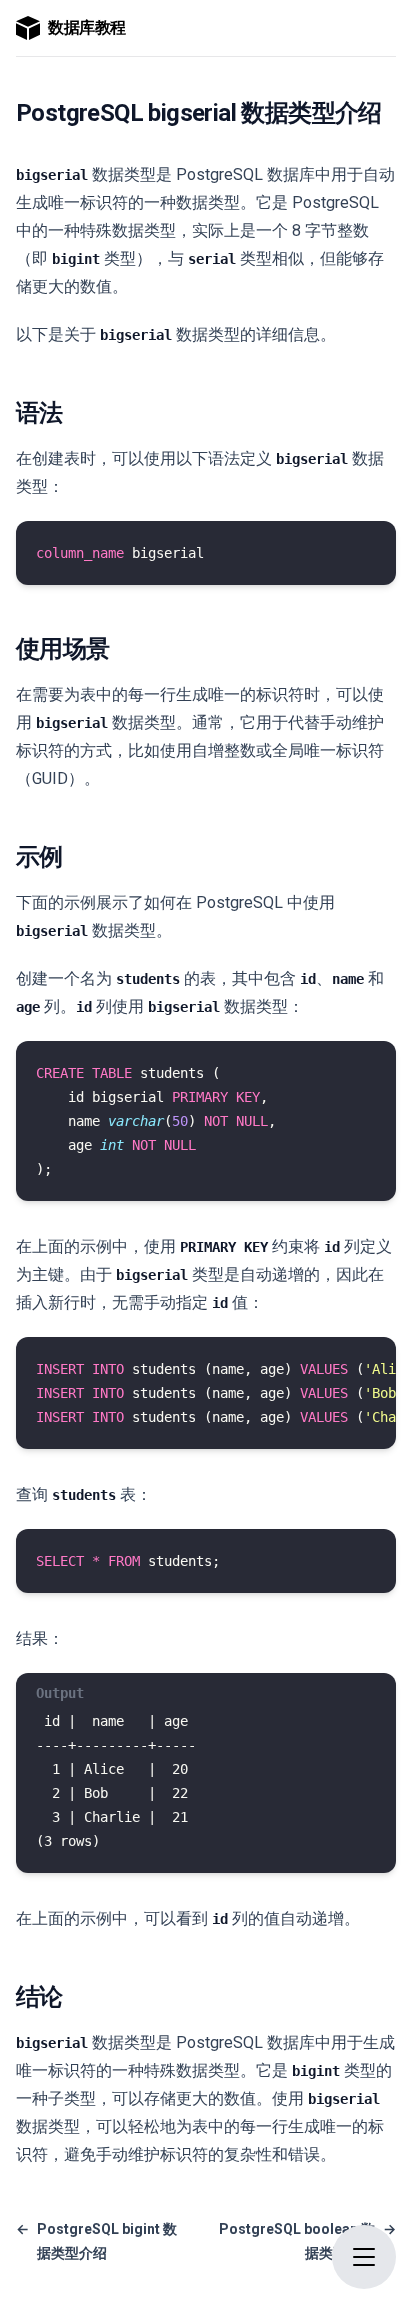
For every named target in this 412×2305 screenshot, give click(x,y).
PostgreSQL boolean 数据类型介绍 (307, 2241)
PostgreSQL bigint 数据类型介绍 (96, 2241)
